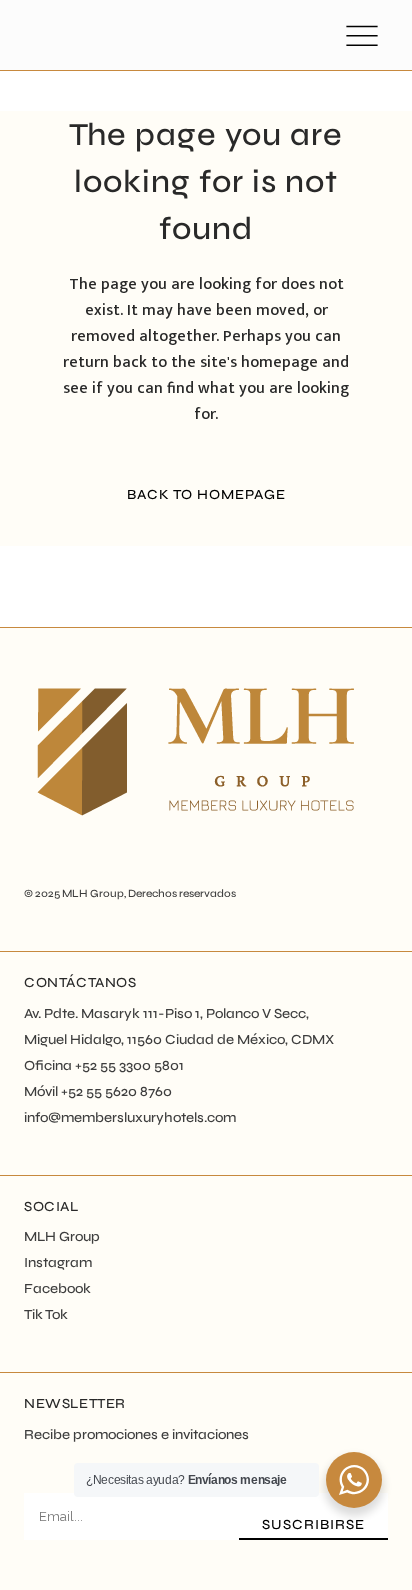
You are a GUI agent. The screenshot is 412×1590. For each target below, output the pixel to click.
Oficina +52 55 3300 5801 (104, 1065)
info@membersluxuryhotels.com (130, 1117)
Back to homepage (206, 494)
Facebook (57, 1288)
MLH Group (93, 893)
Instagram (58, 1262)
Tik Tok (46, 1314)
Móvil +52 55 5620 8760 (98, 1091)
